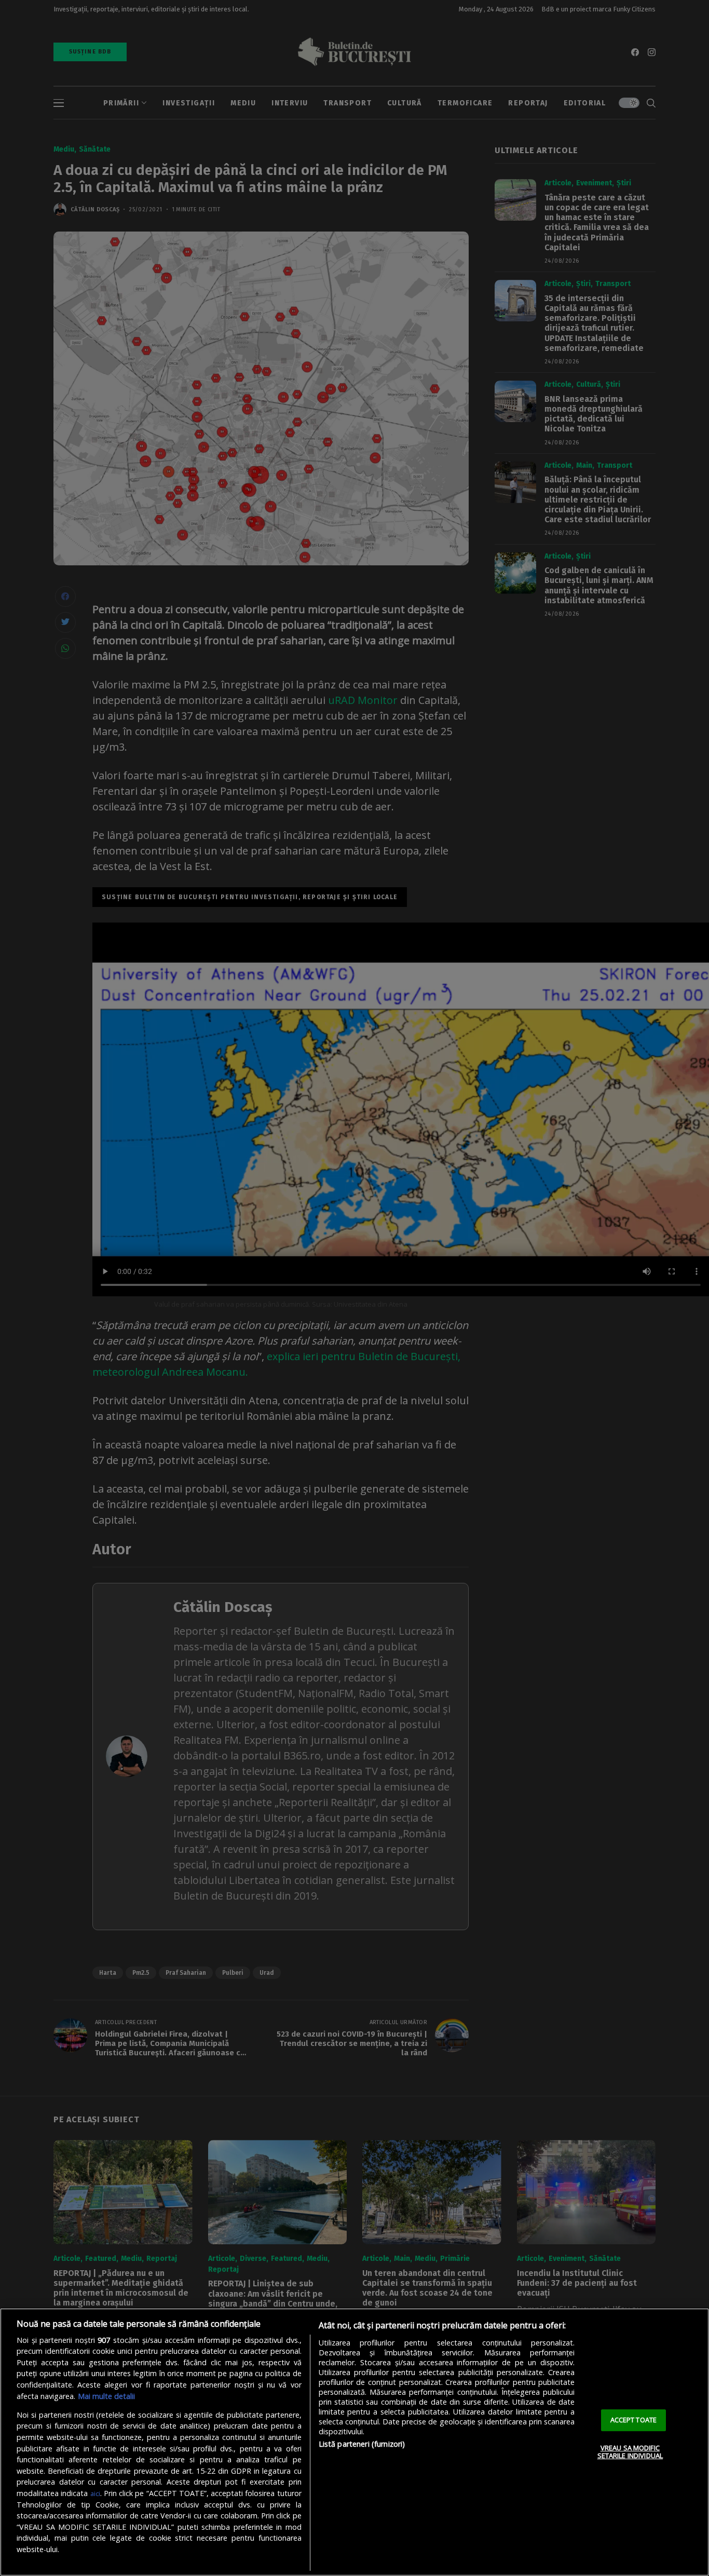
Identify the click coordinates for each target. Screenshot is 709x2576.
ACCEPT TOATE (634, 2420)
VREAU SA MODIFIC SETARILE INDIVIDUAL (630, 2452)
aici (95, 2493)
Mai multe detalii (106, 2396)
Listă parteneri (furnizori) (362, 2444)
